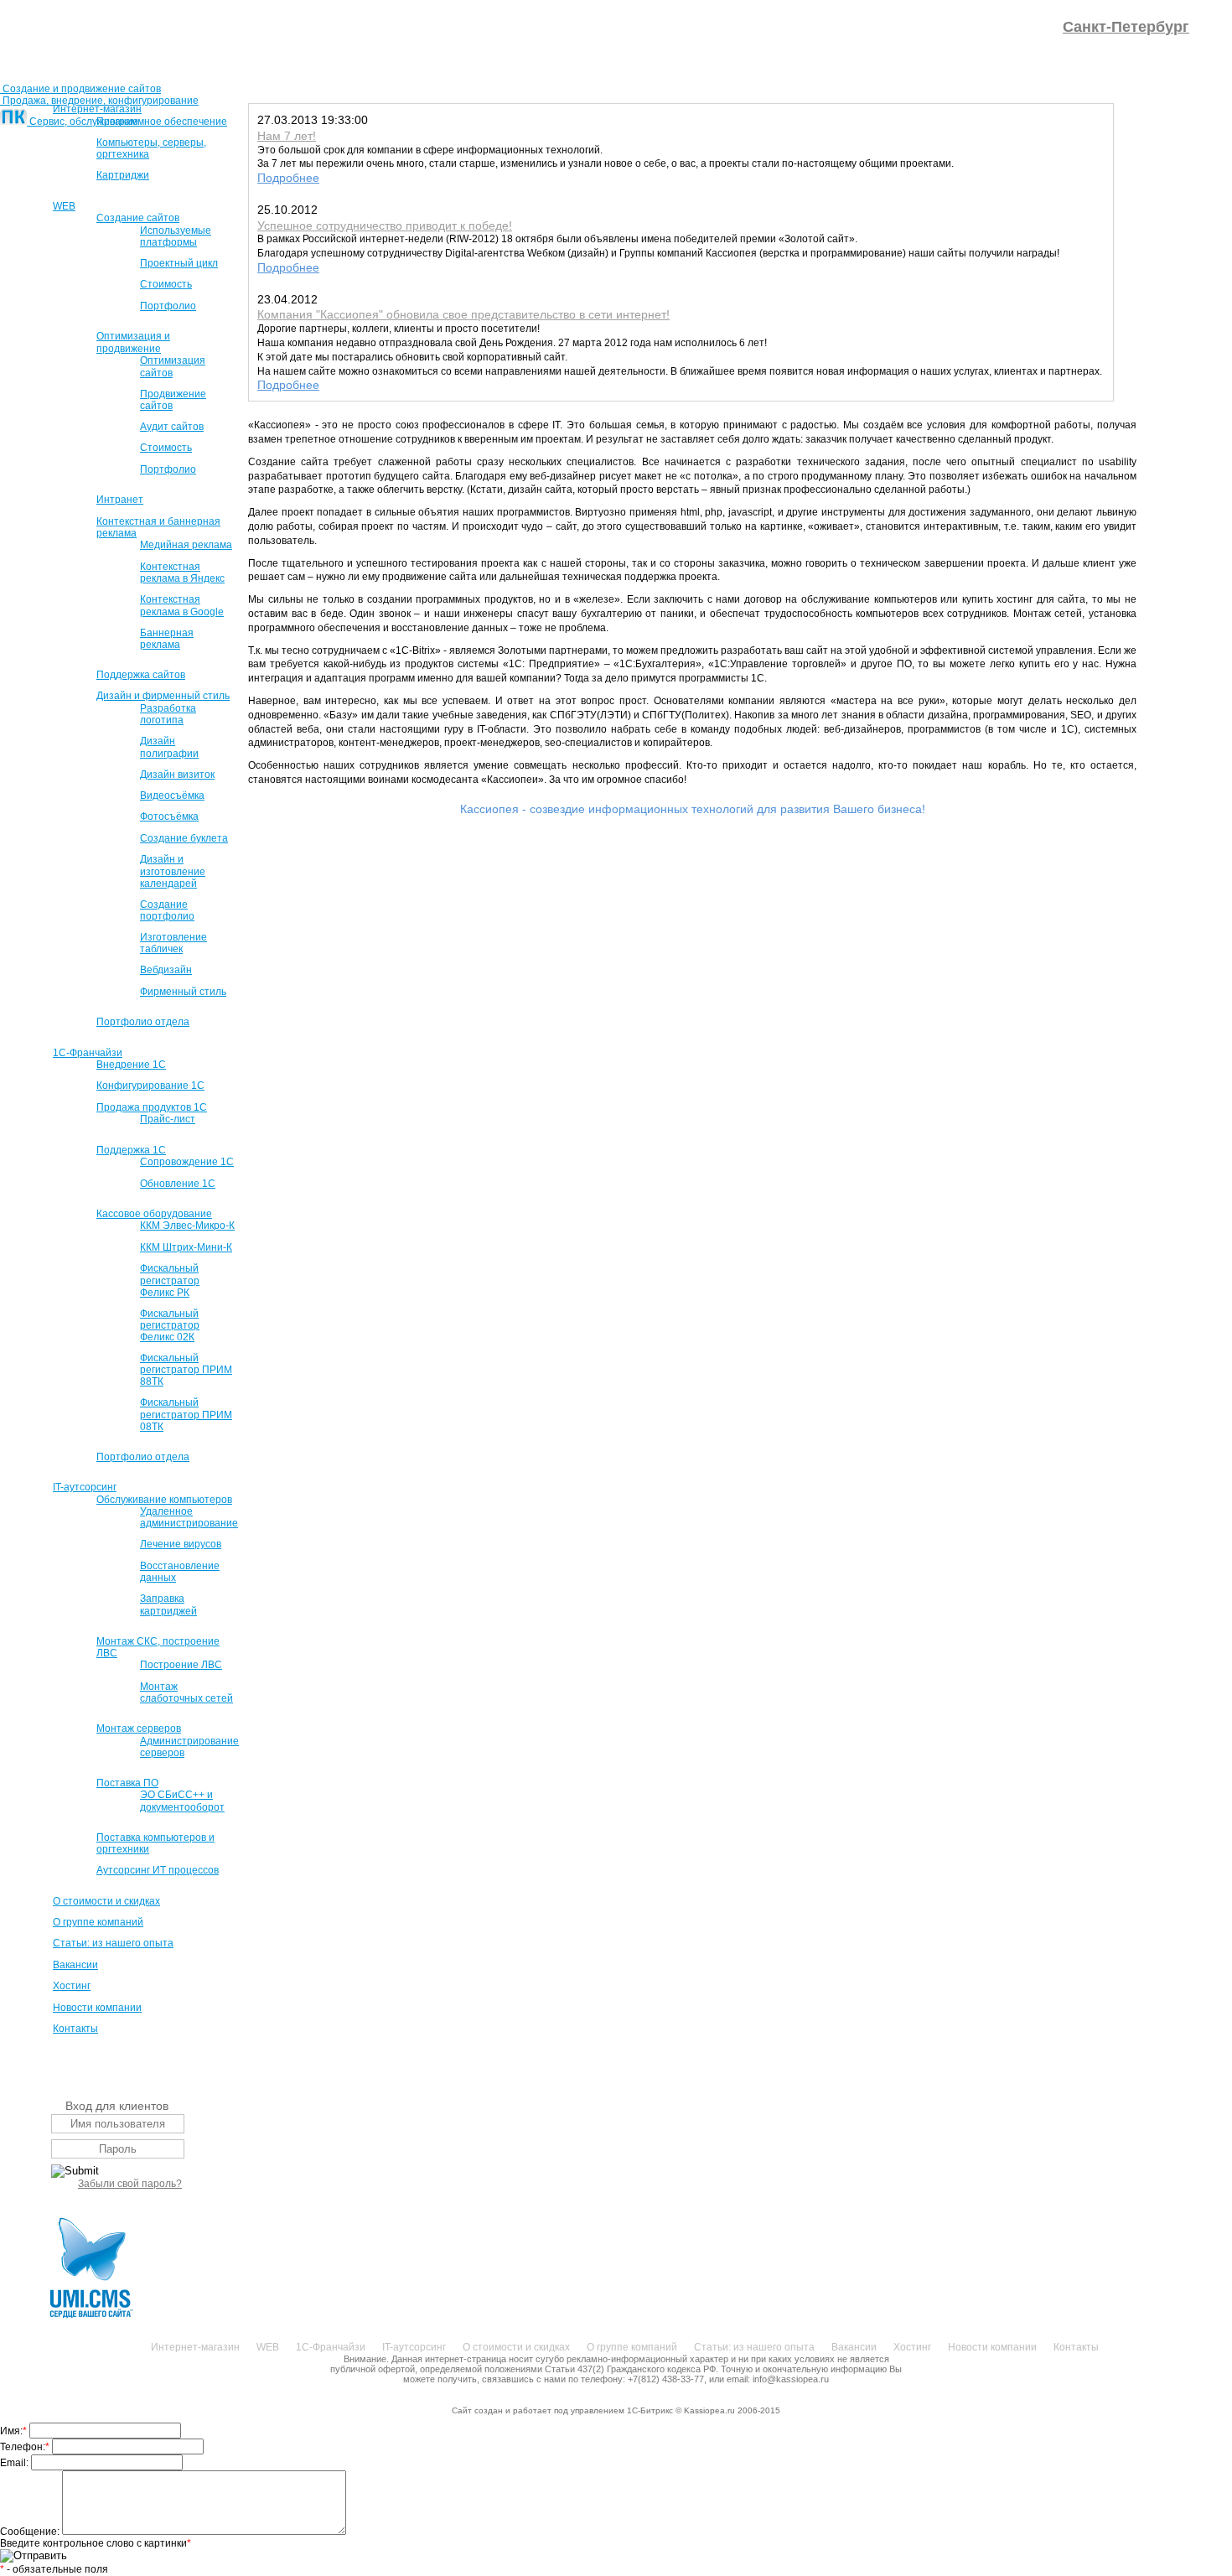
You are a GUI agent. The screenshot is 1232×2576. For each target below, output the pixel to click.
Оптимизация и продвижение (133, 342)
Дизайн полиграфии (169, 747)
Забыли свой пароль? (130, 2184)
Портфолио (168, 306)
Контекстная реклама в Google (182, 605)
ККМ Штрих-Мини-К (186, 1247)
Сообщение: (31, 2532)
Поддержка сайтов (141, 675)
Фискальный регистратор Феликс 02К (170, 1325)
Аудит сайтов (172, 427)
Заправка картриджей (168, 1604)
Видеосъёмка (172, 796)
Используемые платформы (176, 236)
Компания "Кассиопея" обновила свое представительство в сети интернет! (463, 314)
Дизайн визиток (177, 775)
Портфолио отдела (143, 1022)
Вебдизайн (166, 970)
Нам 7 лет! (287, 136)
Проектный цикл (179, 263)
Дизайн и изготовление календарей (173, 871)
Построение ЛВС (181, 1665)
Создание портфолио (167, 910)
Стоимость (166, 284)
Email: (16, 2463)
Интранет (120, 500)
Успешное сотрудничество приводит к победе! (385, 225)
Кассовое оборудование (154, 1214)
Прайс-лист (168, 1119)
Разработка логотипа (168, 714)
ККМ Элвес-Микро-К (187, 1226)
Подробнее (288, 178)
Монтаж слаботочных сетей (186, 1692)
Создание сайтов (138, 218)
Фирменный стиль (183, 992)
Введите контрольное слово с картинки (96, 2543)
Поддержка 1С (131, 1150)
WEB (64, 206)
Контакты (75, 2029)
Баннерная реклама (167, 639)
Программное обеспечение (162, 122)
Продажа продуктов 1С (152, 1107)
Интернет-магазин (97, 109)
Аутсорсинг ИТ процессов (158, 1870)
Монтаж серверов (139, 1729)
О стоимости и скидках (106, 1901)
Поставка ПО (127, 1783)
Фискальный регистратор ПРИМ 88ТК (186, 1370)
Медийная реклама (186, 545)
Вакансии (75, 1965)
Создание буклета (184, 838)
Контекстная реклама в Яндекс (182, 573)
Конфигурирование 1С (150, 1086)
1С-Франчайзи (88, 1053)
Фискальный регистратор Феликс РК (170, 1280)
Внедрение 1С (131, 1065)
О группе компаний (98, 1922)
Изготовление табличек (173, 943)
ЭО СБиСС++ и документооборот (182, 1801)
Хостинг (72, 1986)
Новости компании (97, 2008)
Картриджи (123, 175)
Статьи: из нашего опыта (113, 1943)
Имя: (13, 2431)
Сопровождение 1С (187, 1162)
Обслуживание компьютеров (164, 1500)
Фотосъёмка (169, 816)
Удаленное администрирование (189, 1517)
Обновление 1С (178, 1184)
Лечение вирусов (181, 1544)
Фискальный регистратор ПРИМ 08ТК (186, 1414)
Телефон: (25, 2447)
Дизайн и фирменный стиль (163, 696)
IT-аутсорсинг (85, 1487)
